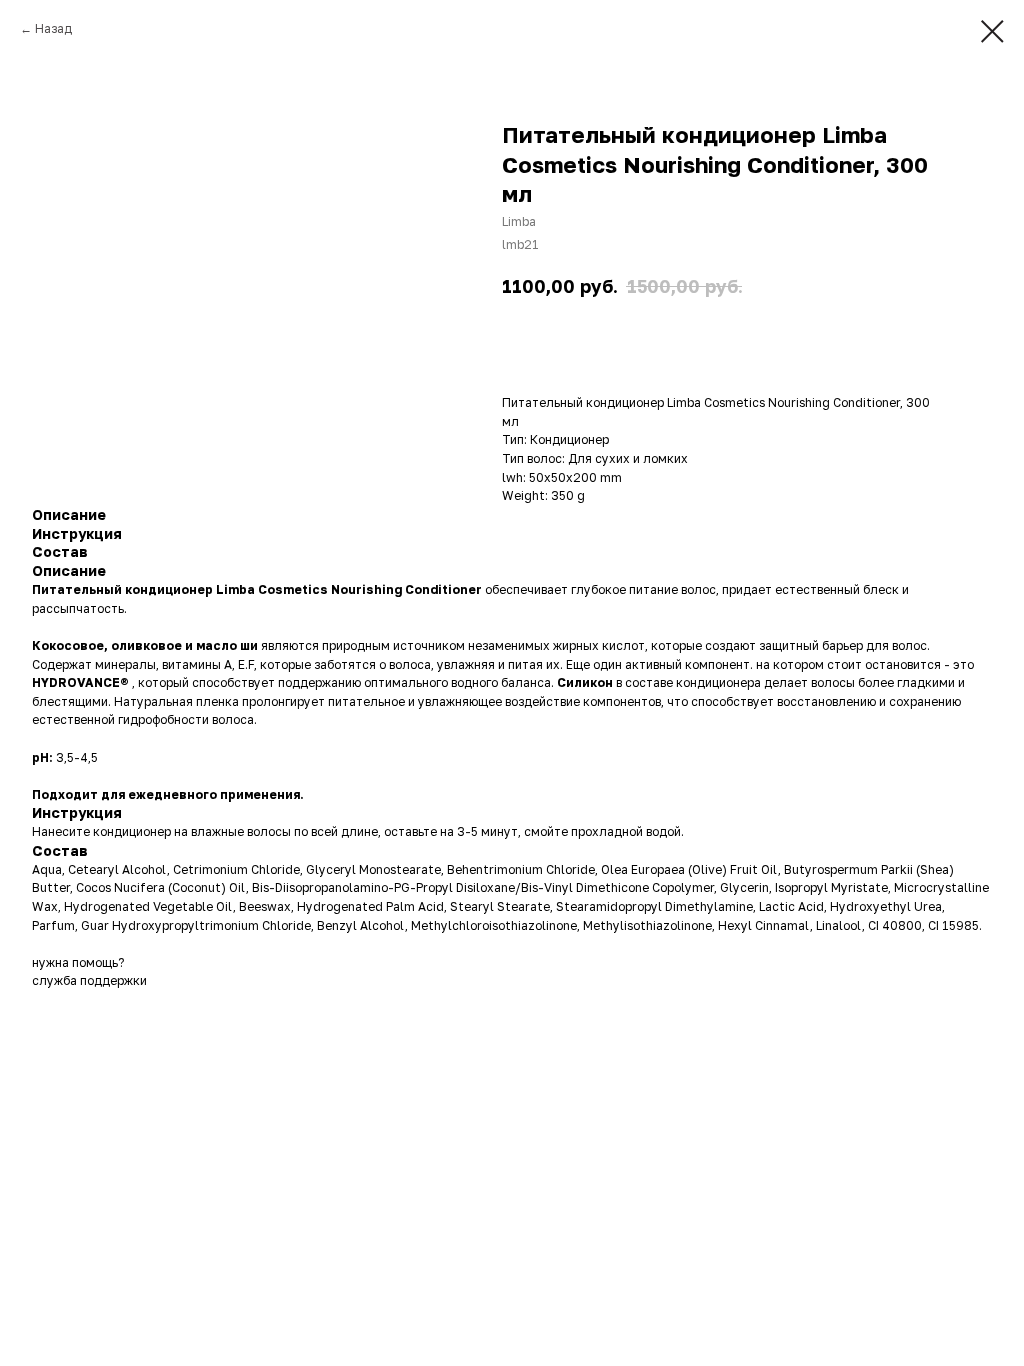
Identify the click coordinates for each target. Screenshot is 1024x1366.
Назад (53, 28)
